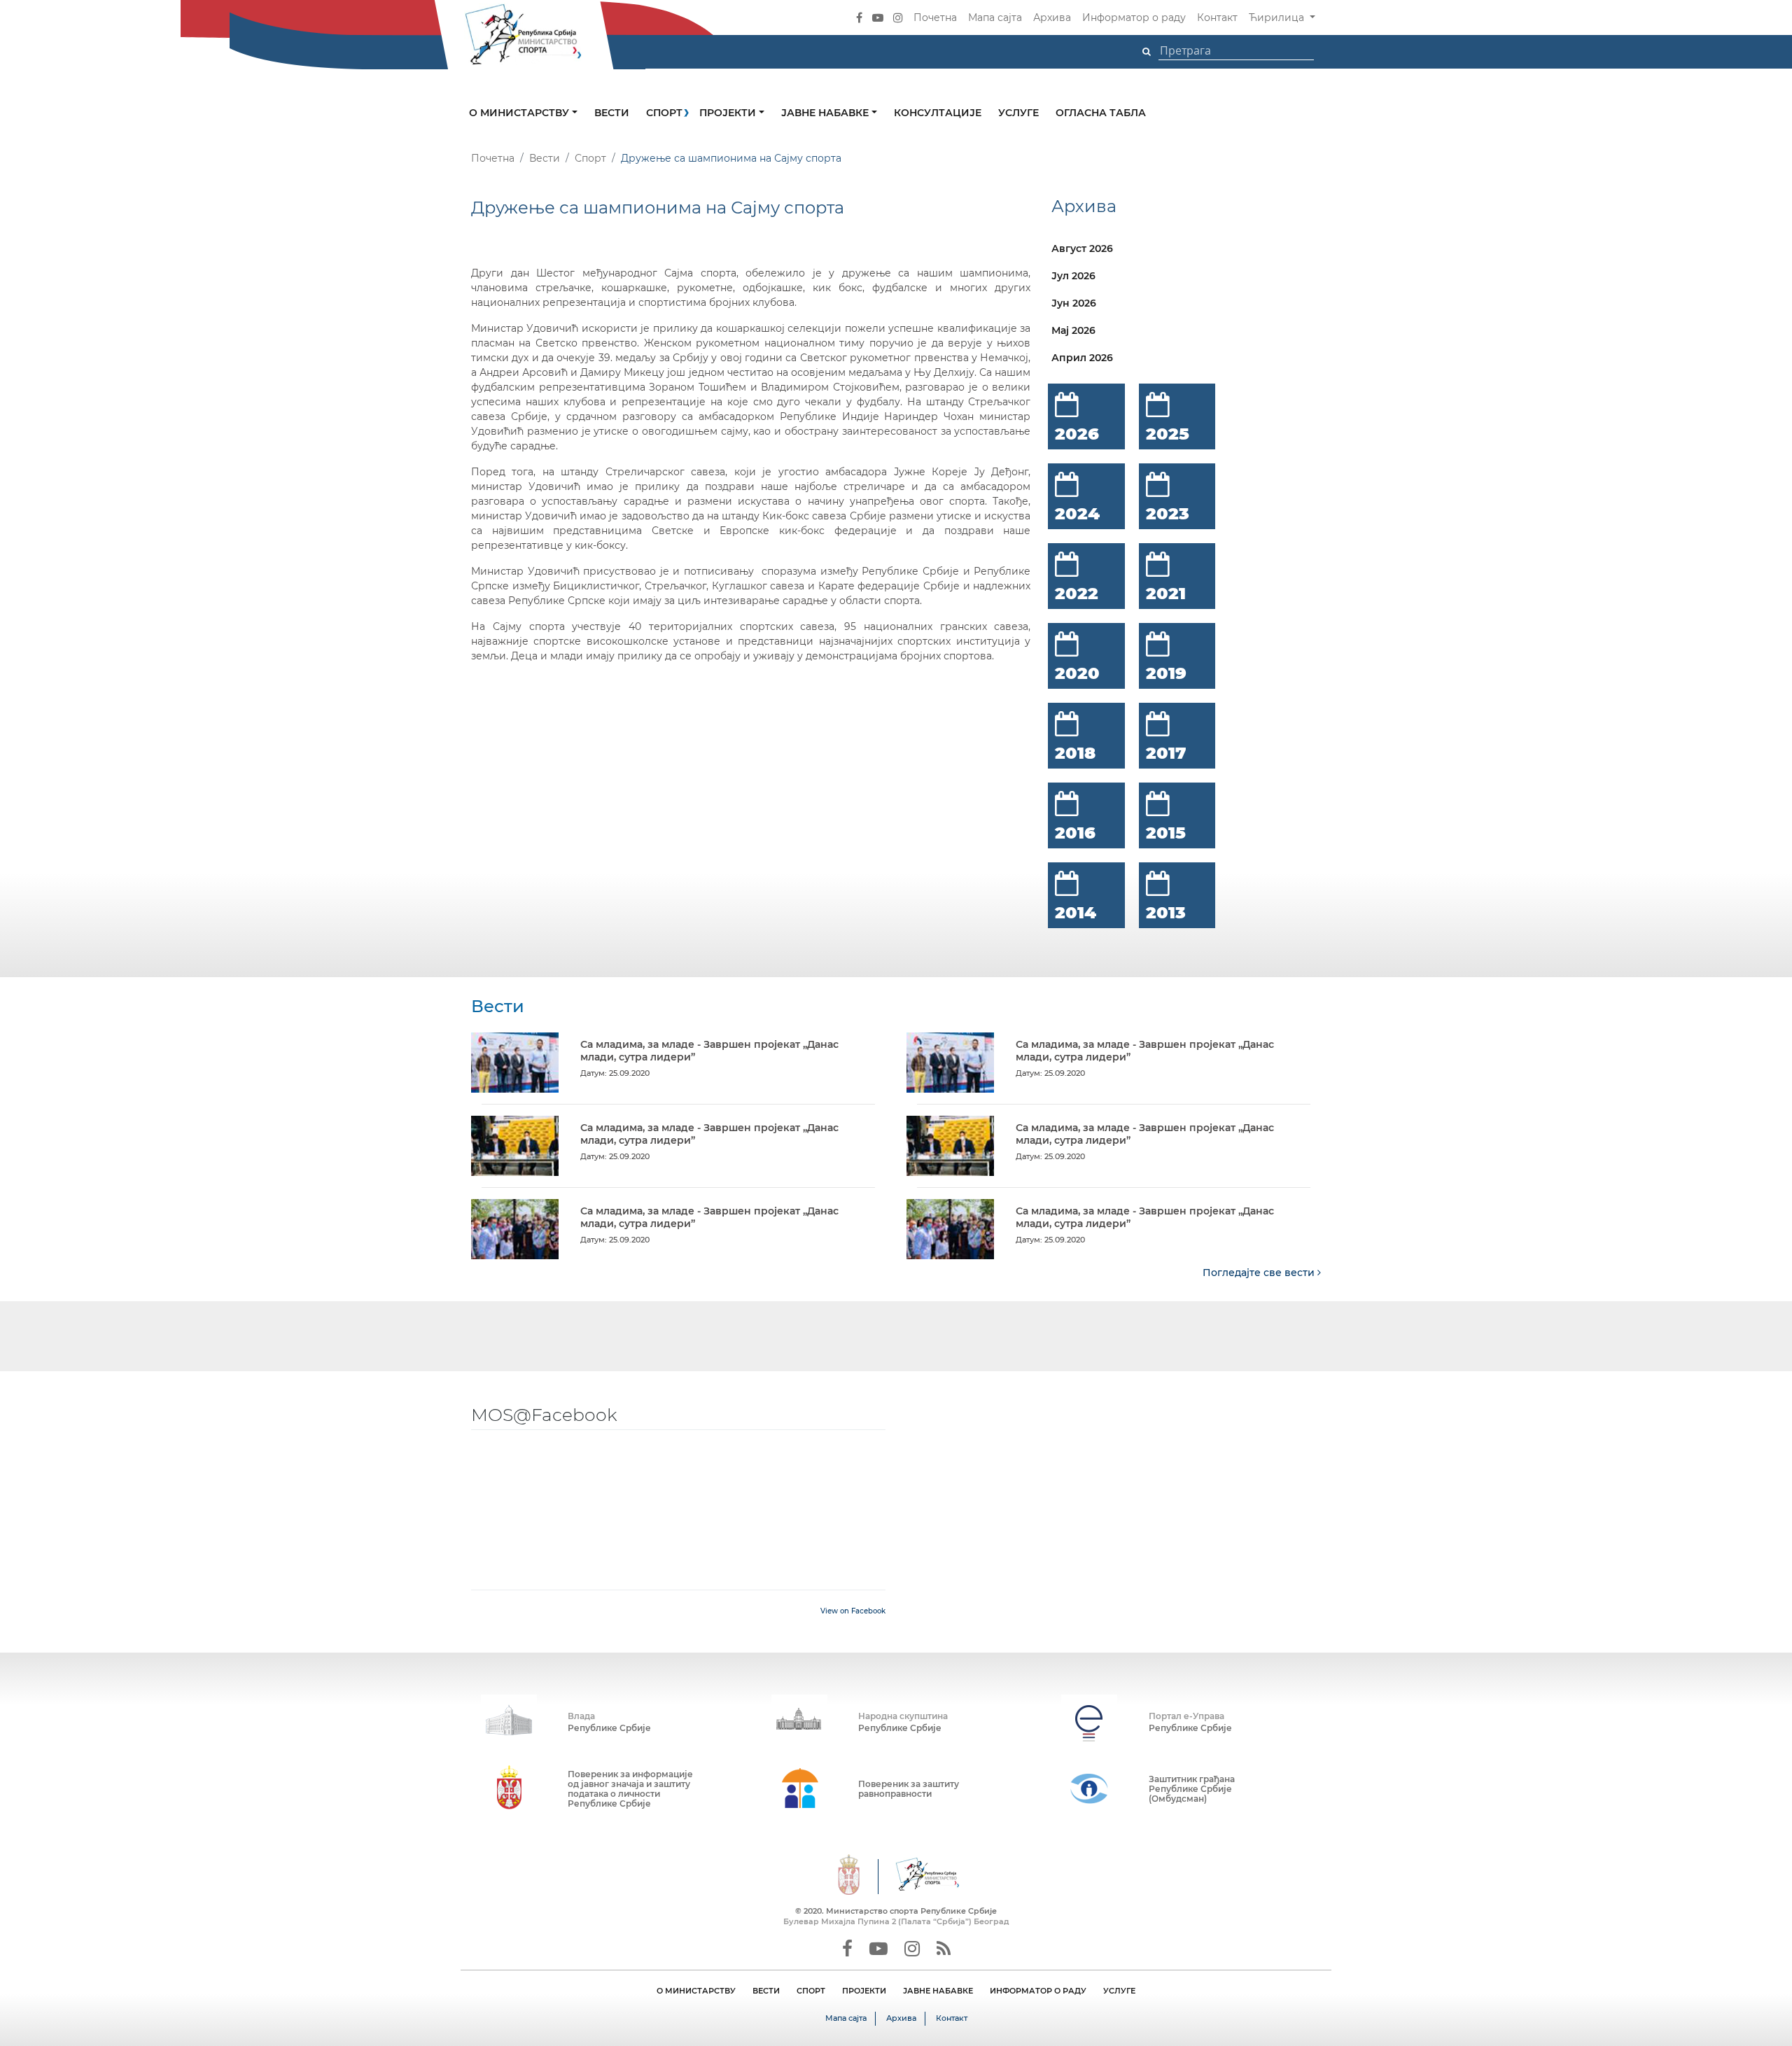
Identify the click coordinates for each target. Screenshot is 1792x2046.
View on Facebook (853, 1611)
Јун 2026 (1074, 303)
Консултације (938, 113)
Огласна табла (1101, 113)
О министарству (520, 113)
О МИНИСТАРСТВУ (696, 1991)
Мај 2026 (1073, 330)
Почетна (935, 17)
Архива (1052, 17)
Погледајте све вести (1260, 1273)
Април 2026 (1082, 358)
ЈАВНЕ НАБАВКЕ (938, 1991)
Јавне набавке (826, 113)
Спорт (664, 113)
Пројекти (729, 113)
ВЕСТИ (766, 1991)
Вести (612, 113)
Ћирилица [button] (1278, 17)
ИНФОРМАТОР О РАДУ (1038, 1991)
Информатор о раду (1134, 17)
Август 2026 (1082, 248)
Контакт (1217, 17)
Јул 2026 (1073, 276)
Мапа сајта (995, 17)
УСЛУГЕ (1119, 1991)
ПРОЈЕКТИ (864, 1991)
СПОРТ (811, 1991)
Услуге (1018, 113)
